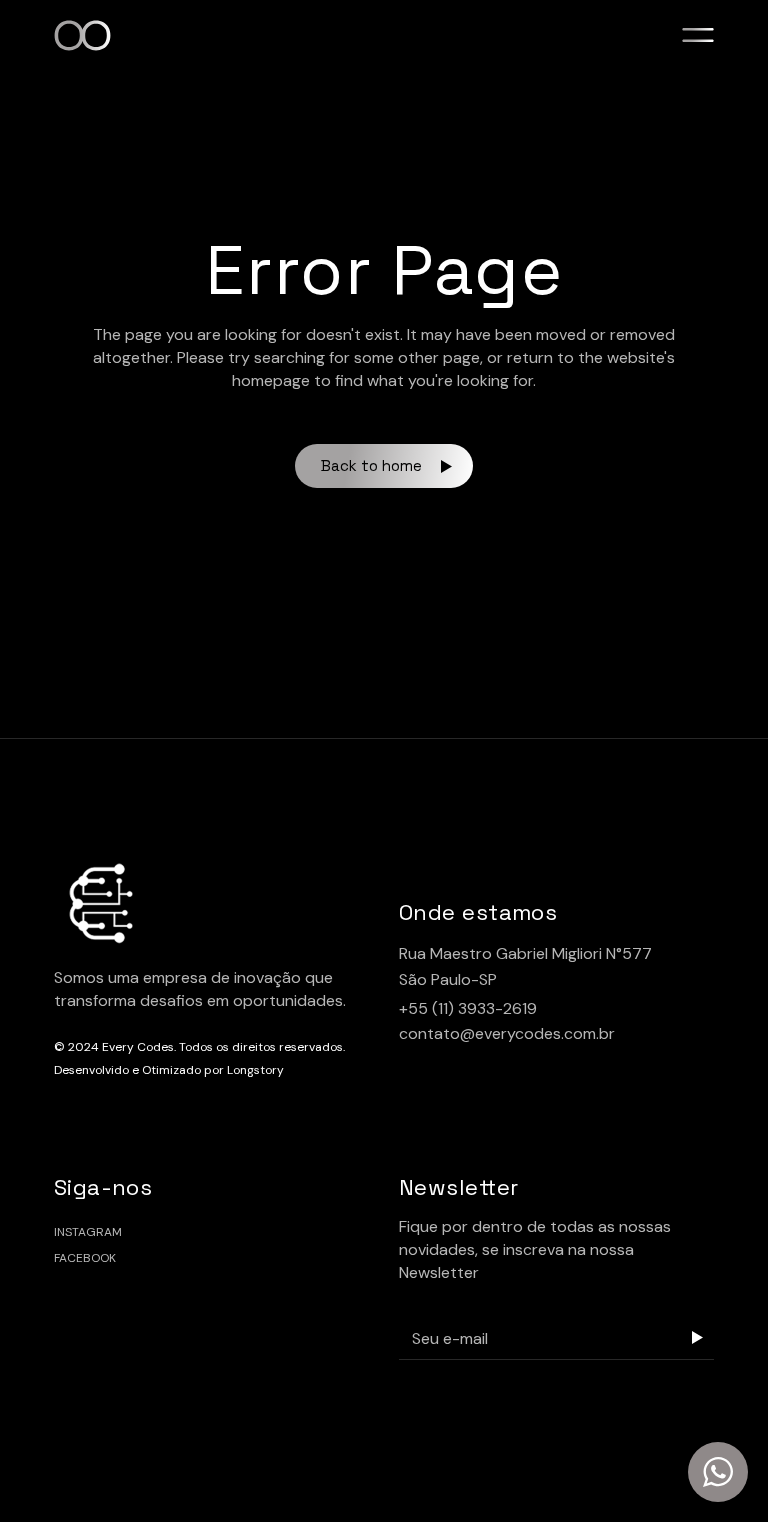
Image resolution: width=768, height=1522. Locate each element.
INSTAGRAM (88, 1232)
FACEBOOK (85, 1258)
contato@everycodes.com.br (507, 1033)
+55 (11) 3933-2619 (468, 1008)
